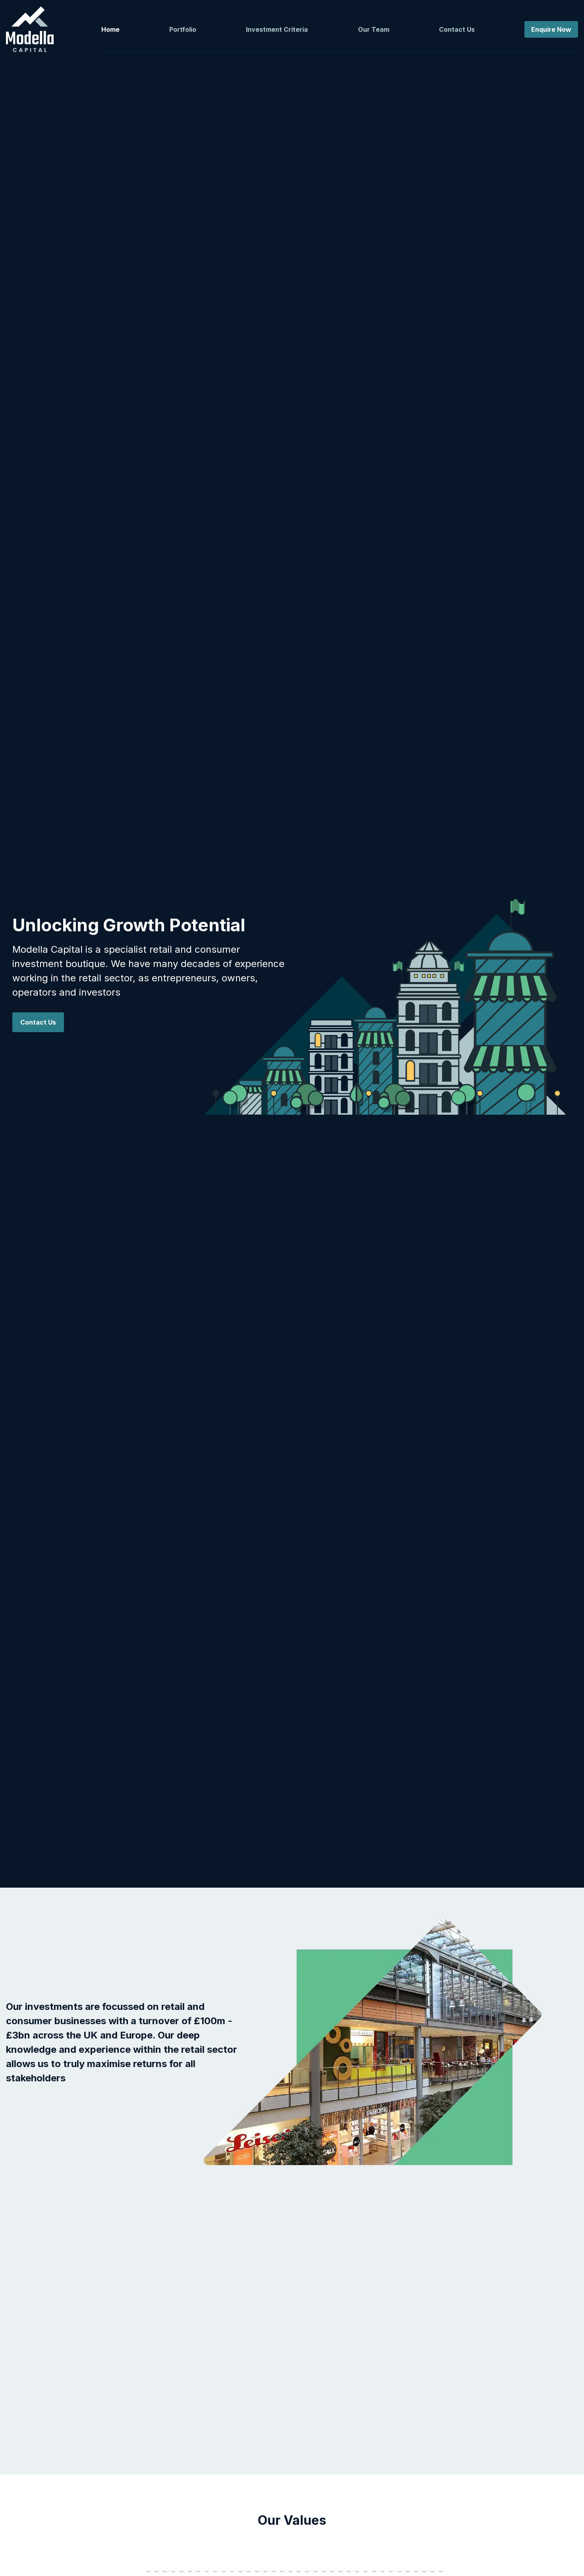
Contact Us (457, 29)
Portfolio (183, 29)
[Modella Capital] (30, 29)
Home (110, 29)
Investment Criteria (277, 29)
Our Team (374, 29)
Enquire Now (551, 29)
